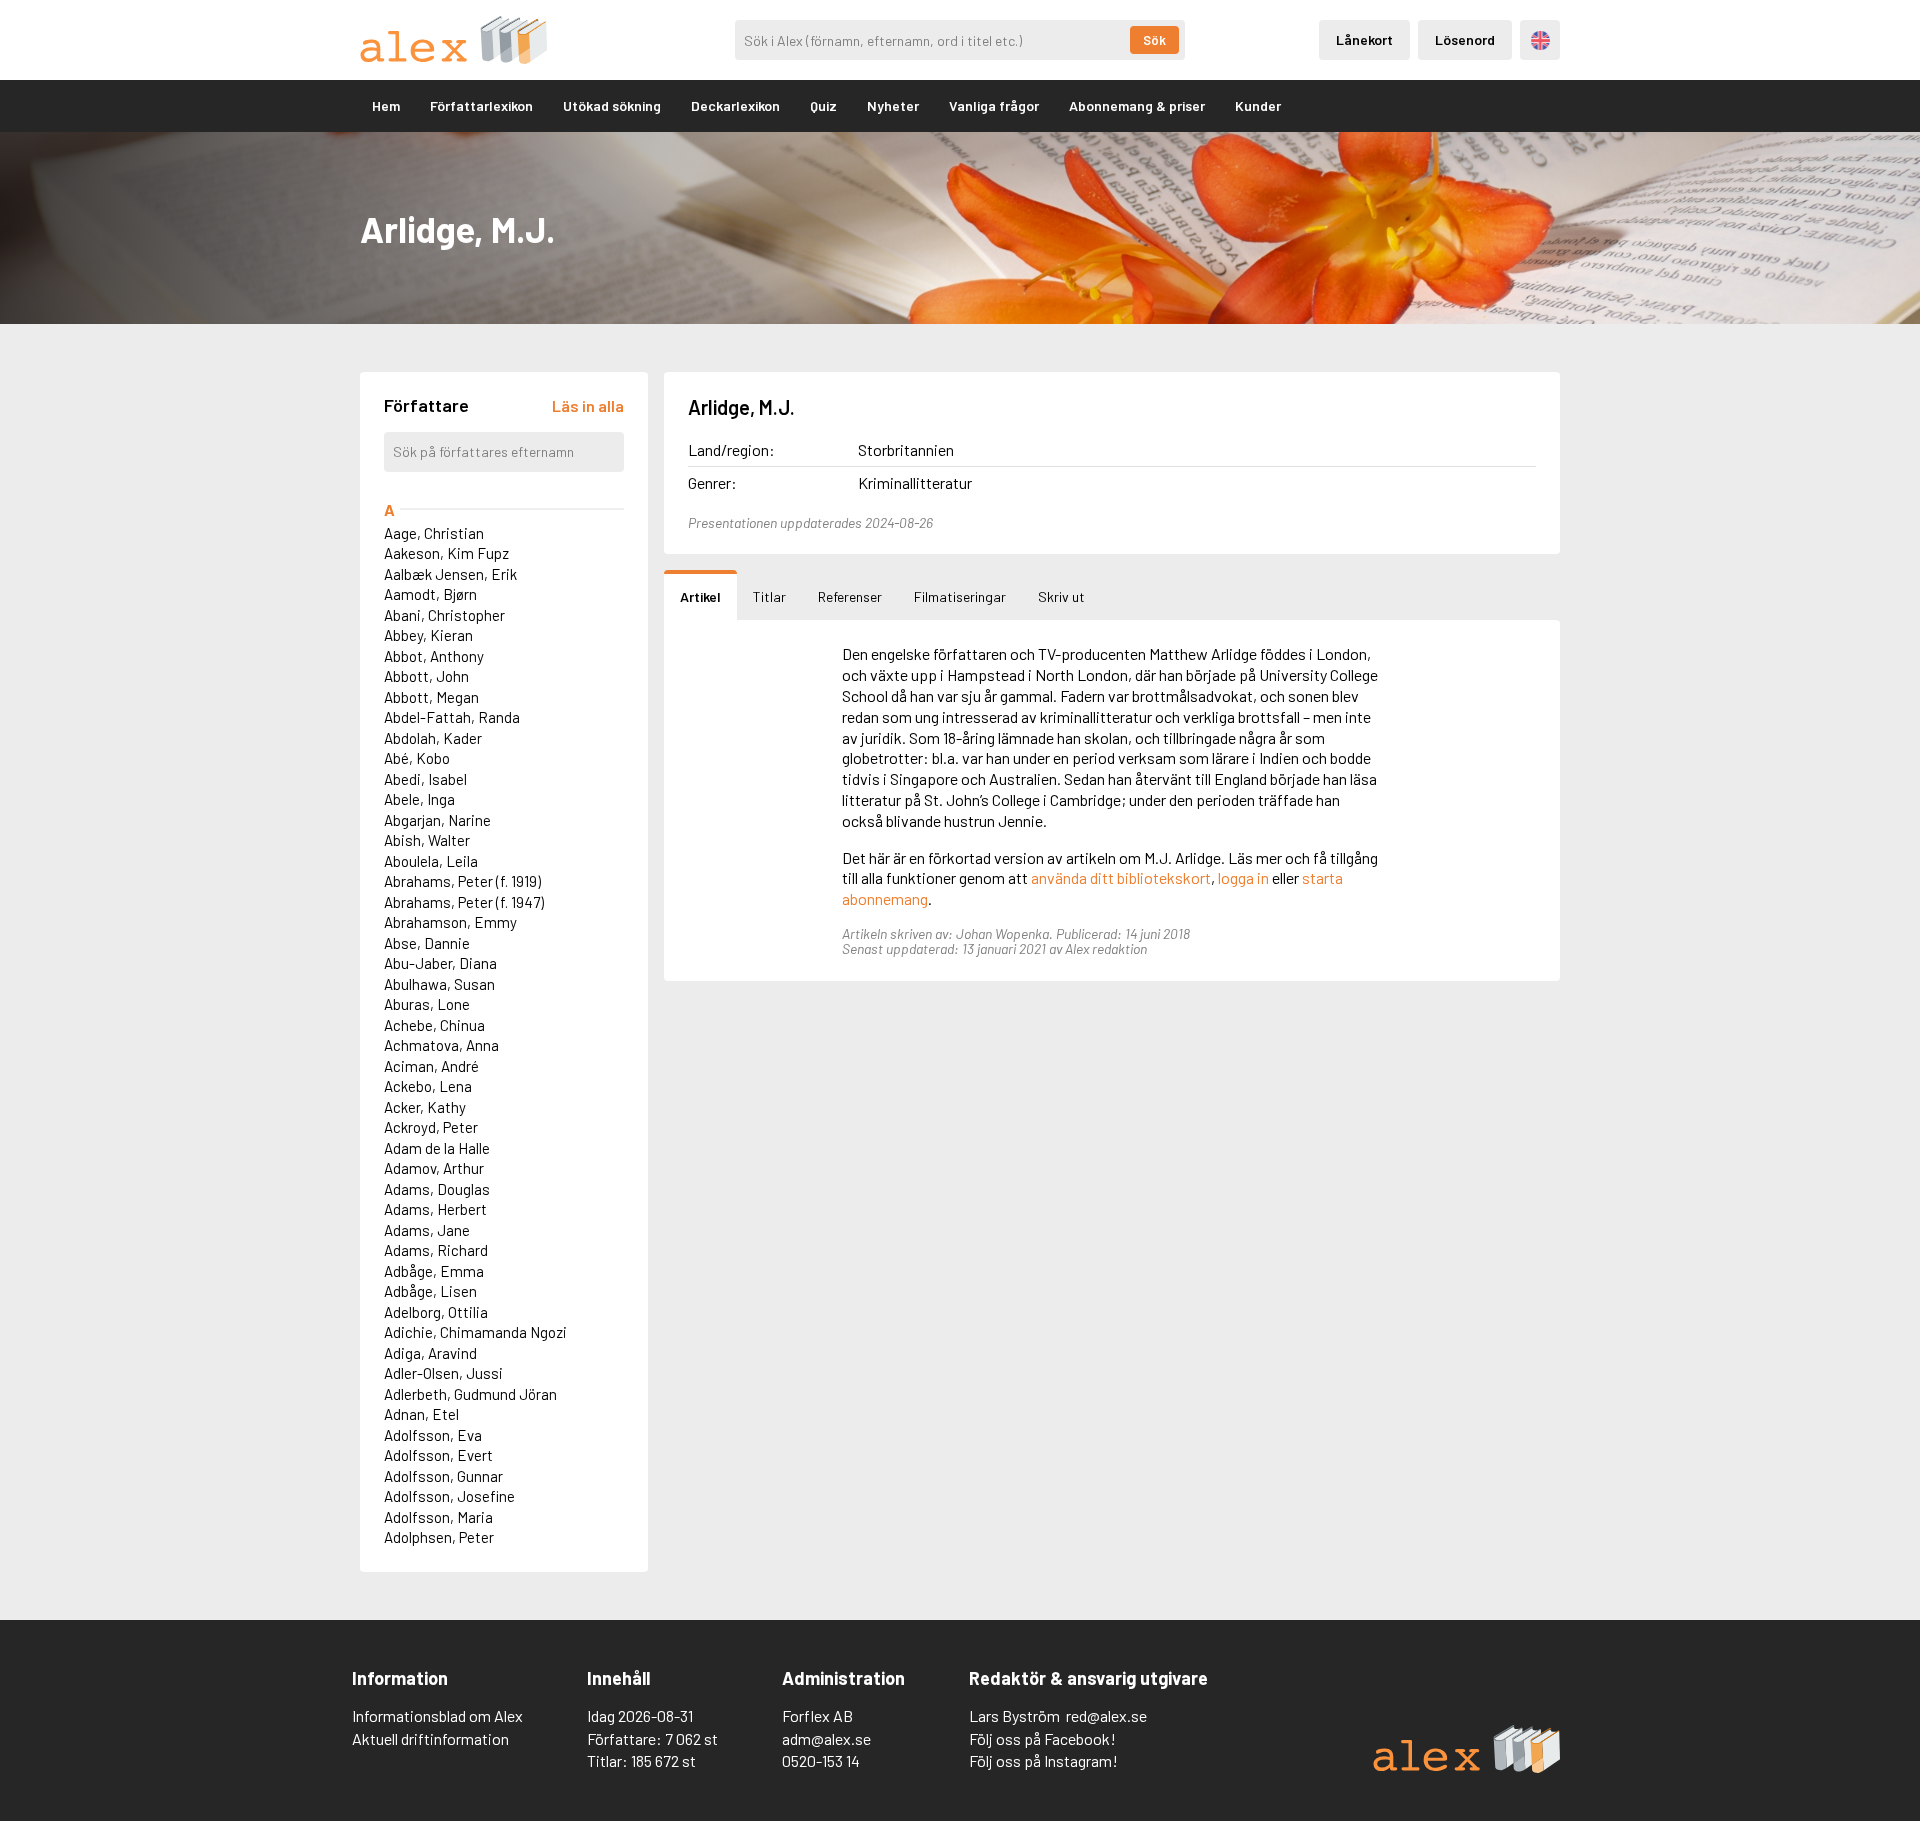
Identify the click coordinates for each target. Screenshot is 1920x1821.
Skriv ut (1061, 596)
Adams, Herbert (435, 1209)
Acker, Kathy (425, 1107)
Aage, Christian (434, 533)
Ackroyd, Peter (431, 1127)
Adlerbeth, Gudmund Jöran (470, 1394)
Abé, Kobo (417, 758)
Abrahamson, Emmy (450, 922)
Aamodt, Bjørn (430, 594)
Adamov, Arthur (434, 1168)
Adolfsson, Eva (433, 1435)
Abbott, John (426, 676)
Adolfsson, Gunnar (443, 1476)
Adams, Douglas (437, 1189)
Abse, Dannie (427, 943)
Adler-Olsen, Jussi (443, 1373)
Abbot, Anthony (434, 656)
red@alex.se (1106, 1715)
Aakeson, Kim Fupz (446, 553)
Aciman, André (431, 1066)
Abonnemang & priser (1137, 105)
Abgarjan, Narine (437, 820)
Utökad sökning (612, 105)
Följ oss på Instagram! (1043, 1760)
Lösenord (1465, 39)
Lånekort (1364, 39)
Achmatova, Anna (441, 1045)
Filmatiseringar (960, 596)
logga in (1243, 877)
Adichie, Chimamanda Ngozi (475, 1332)
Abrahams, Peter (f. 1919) (462, 881)
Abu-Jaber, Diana (440, 963)
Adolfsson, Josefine (449, 1496)
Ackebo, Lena (428, 1086)
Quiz (823, 105)
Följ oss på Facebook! (1042, 1738)
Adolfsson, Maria (438, 1517)
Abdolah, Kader (433, 738)
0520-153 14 (821, 1760)
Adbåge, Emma (434, 1271)
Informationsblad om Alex (437, 1715)
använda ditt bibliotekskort (1121, 877)
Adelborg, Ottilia (436, 1312)
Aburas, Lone (427, 1004)
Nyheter (893, 105)
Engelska (1540, 40)
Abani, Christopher (444, 615)
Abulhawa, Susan (439, 984)
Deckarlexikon (735, 105)
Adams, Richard (436, 1250)
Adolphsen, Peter (439, 1537)
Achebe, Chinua (434, 1025)
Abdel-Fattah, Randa (452, 717)
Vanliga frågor (994, 105)
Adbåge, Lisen (430, 1291)
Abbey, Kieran (428, 635)
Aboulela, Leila (431, 861)
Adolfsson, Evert (438, 1455)
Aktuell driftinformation (430, 1738)
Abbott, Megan (431, 697)
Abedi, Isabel (425, 779)
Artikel (700, 596)
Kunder (1258, 105)
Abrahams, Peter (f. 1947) (464, 902)
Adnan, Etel (421, 1414)
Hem (386, 105)
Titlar (769, 596)
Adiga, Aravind (430, 1353)
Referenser (850, 596)
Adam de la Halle (437, 1148)
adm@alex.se (826, 1738)
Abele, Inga (419, 799)
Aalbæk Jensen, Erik (450, 574)
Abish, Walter (427, 840)
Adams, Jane (427, 1230)
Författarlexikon (481, 105)
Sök (1154, 40)
